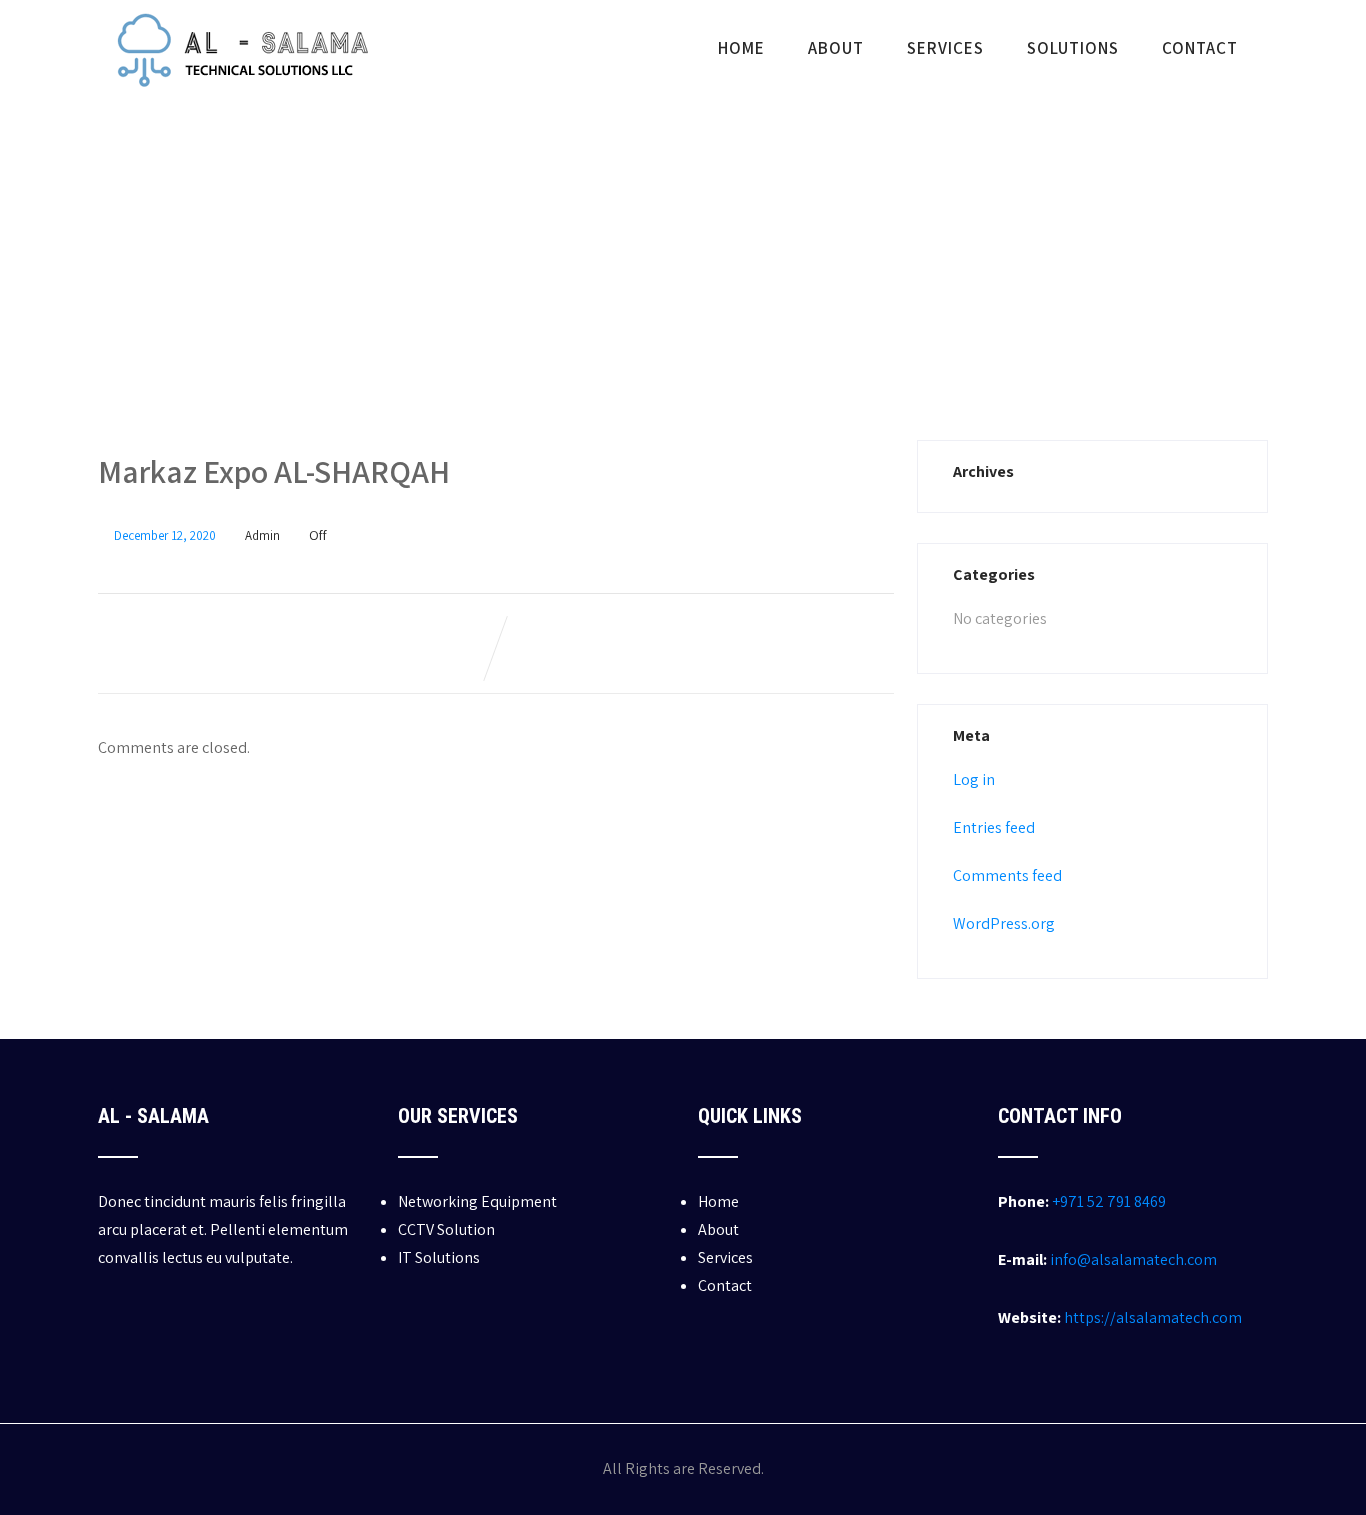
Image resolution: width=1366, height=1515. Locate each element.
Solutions (1073, 48)
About (836, 48)
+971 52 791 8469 (1109, 1201)
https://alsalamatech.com (1153, 1317)
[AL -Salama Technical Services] (240, 103)
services (945, 48)
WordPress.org (1004, 923)
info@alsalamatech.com (1133, 1259)
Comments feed (1007, 875)
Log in (974, 779)
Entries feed (994, 827)
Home (741, 48)
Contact (1200, 48)
